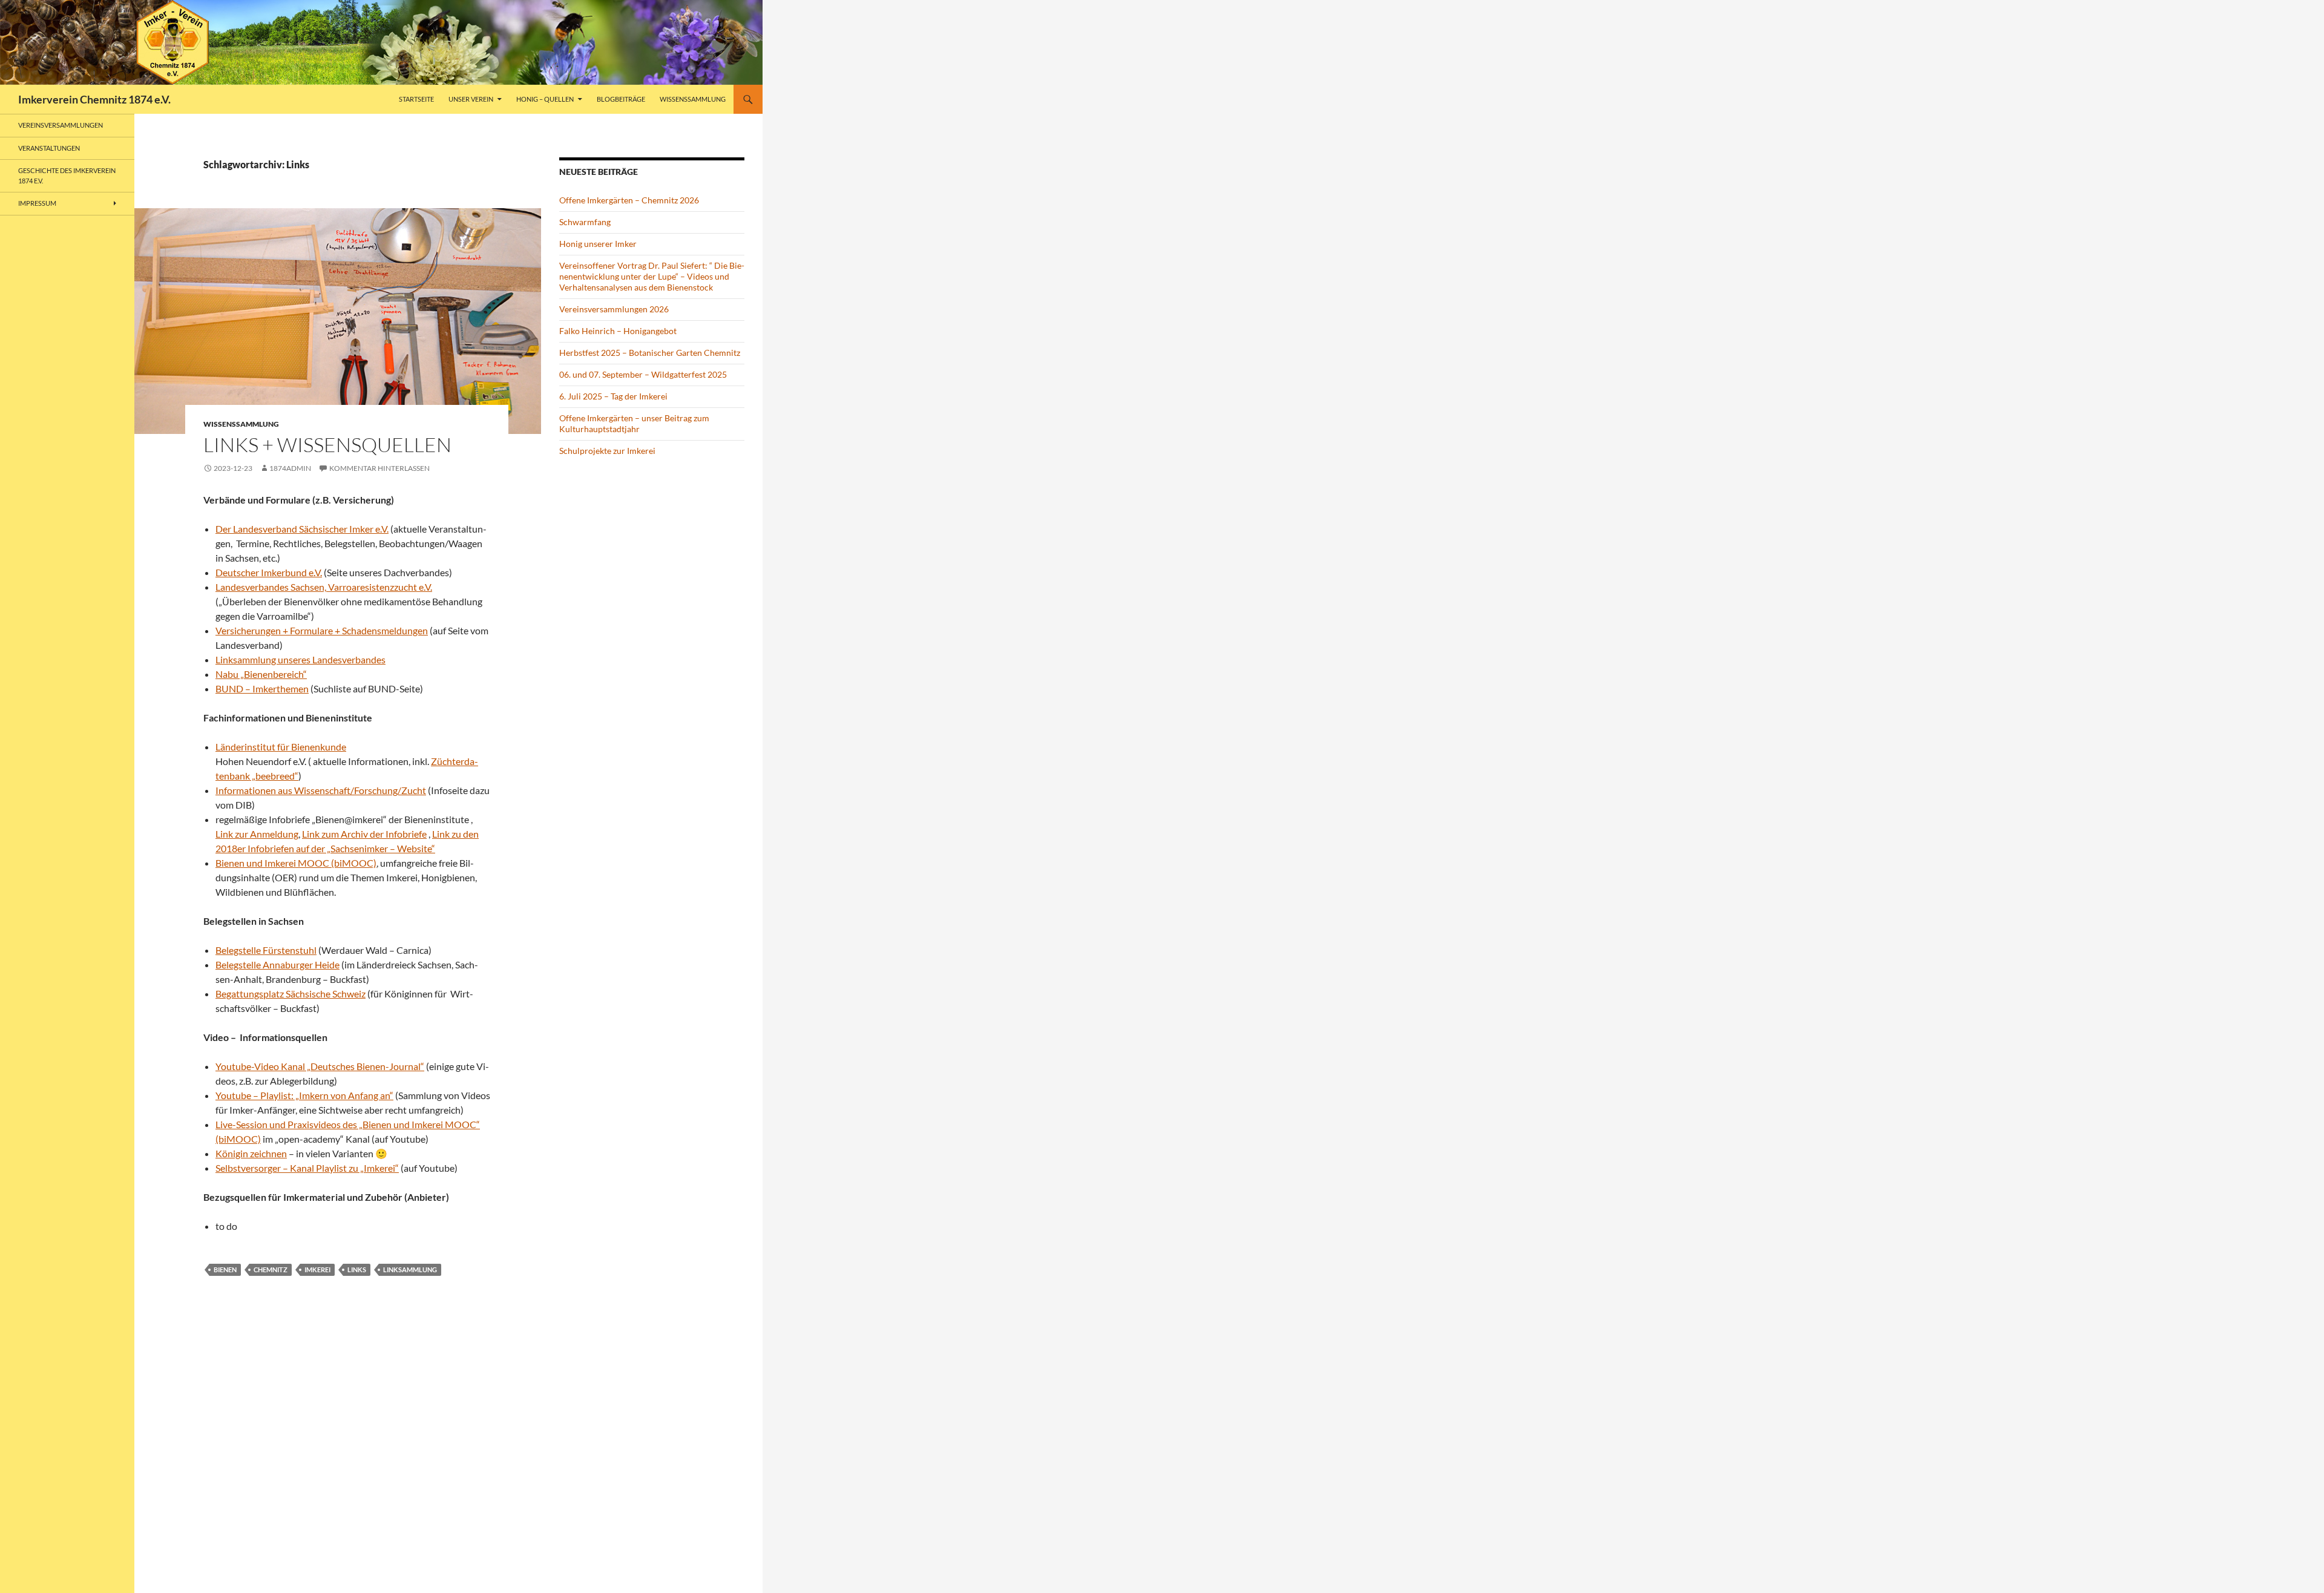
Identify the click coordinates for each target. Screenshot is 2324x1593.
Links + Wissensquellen (327, 445)
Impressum (37, 203)
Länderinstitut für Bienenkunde (281, 747)
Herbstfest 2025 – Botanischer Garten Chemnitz (650, 353)
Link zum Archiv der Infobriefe (364, 834)
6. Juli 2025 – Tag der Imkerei (613, 396)
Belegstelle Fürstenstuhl (266, 950)
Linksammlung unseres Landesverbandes (300, 659)
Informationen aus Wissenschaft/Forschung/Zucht (321, 790)
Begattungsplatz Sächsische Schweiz (290, 994)
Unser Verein (471, 99)
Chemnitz (271, 1269)
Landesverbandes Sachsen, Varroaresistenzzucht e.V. (324, 587)
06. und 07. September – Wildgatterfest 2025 (643, 374)
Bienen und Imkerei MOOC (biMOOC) (296, 863)
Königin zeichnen (251, 1153)
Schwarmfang (585, 222)
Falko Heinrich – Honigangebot (618, 331)
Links (357, 1269)
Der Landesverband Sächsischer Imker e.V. (302, 529)
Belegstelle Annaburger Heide (277, 964)
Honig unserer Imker (598, 244)
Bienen (225, 1269)
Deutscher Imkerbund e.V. (269, 572)
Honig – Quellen (545, 99)
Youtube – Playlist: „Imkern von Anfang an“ (304, 1095)
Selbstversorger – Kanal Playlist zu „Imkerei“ (307, 1168)
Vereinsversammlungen (61, 125)
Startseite (416, 99)
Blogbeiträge (621, 99)
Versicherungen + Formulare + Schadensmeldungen (322, 630)
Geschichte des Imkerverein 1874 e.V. (67, 176)
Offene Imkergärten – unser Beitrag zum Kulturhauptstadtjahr (634, 423)
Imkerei (317, 1269)
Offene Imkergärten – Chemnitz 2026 (629, 200)
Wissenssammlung (693, 99)
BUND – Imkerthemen (262, 688)
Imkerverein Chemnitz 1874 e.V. (94, 99)
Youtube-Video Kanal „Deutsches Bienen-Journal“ (320, 1066)
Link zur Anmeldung (257, 834)
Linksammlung (410, 1269)
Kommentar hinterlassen (379, 468)
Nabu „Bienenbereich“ (261, 674)
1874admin (290, 468)
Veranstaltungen (49, 148)
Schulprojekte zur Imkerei (607, 451)
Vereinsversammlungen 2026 (614, 309)
